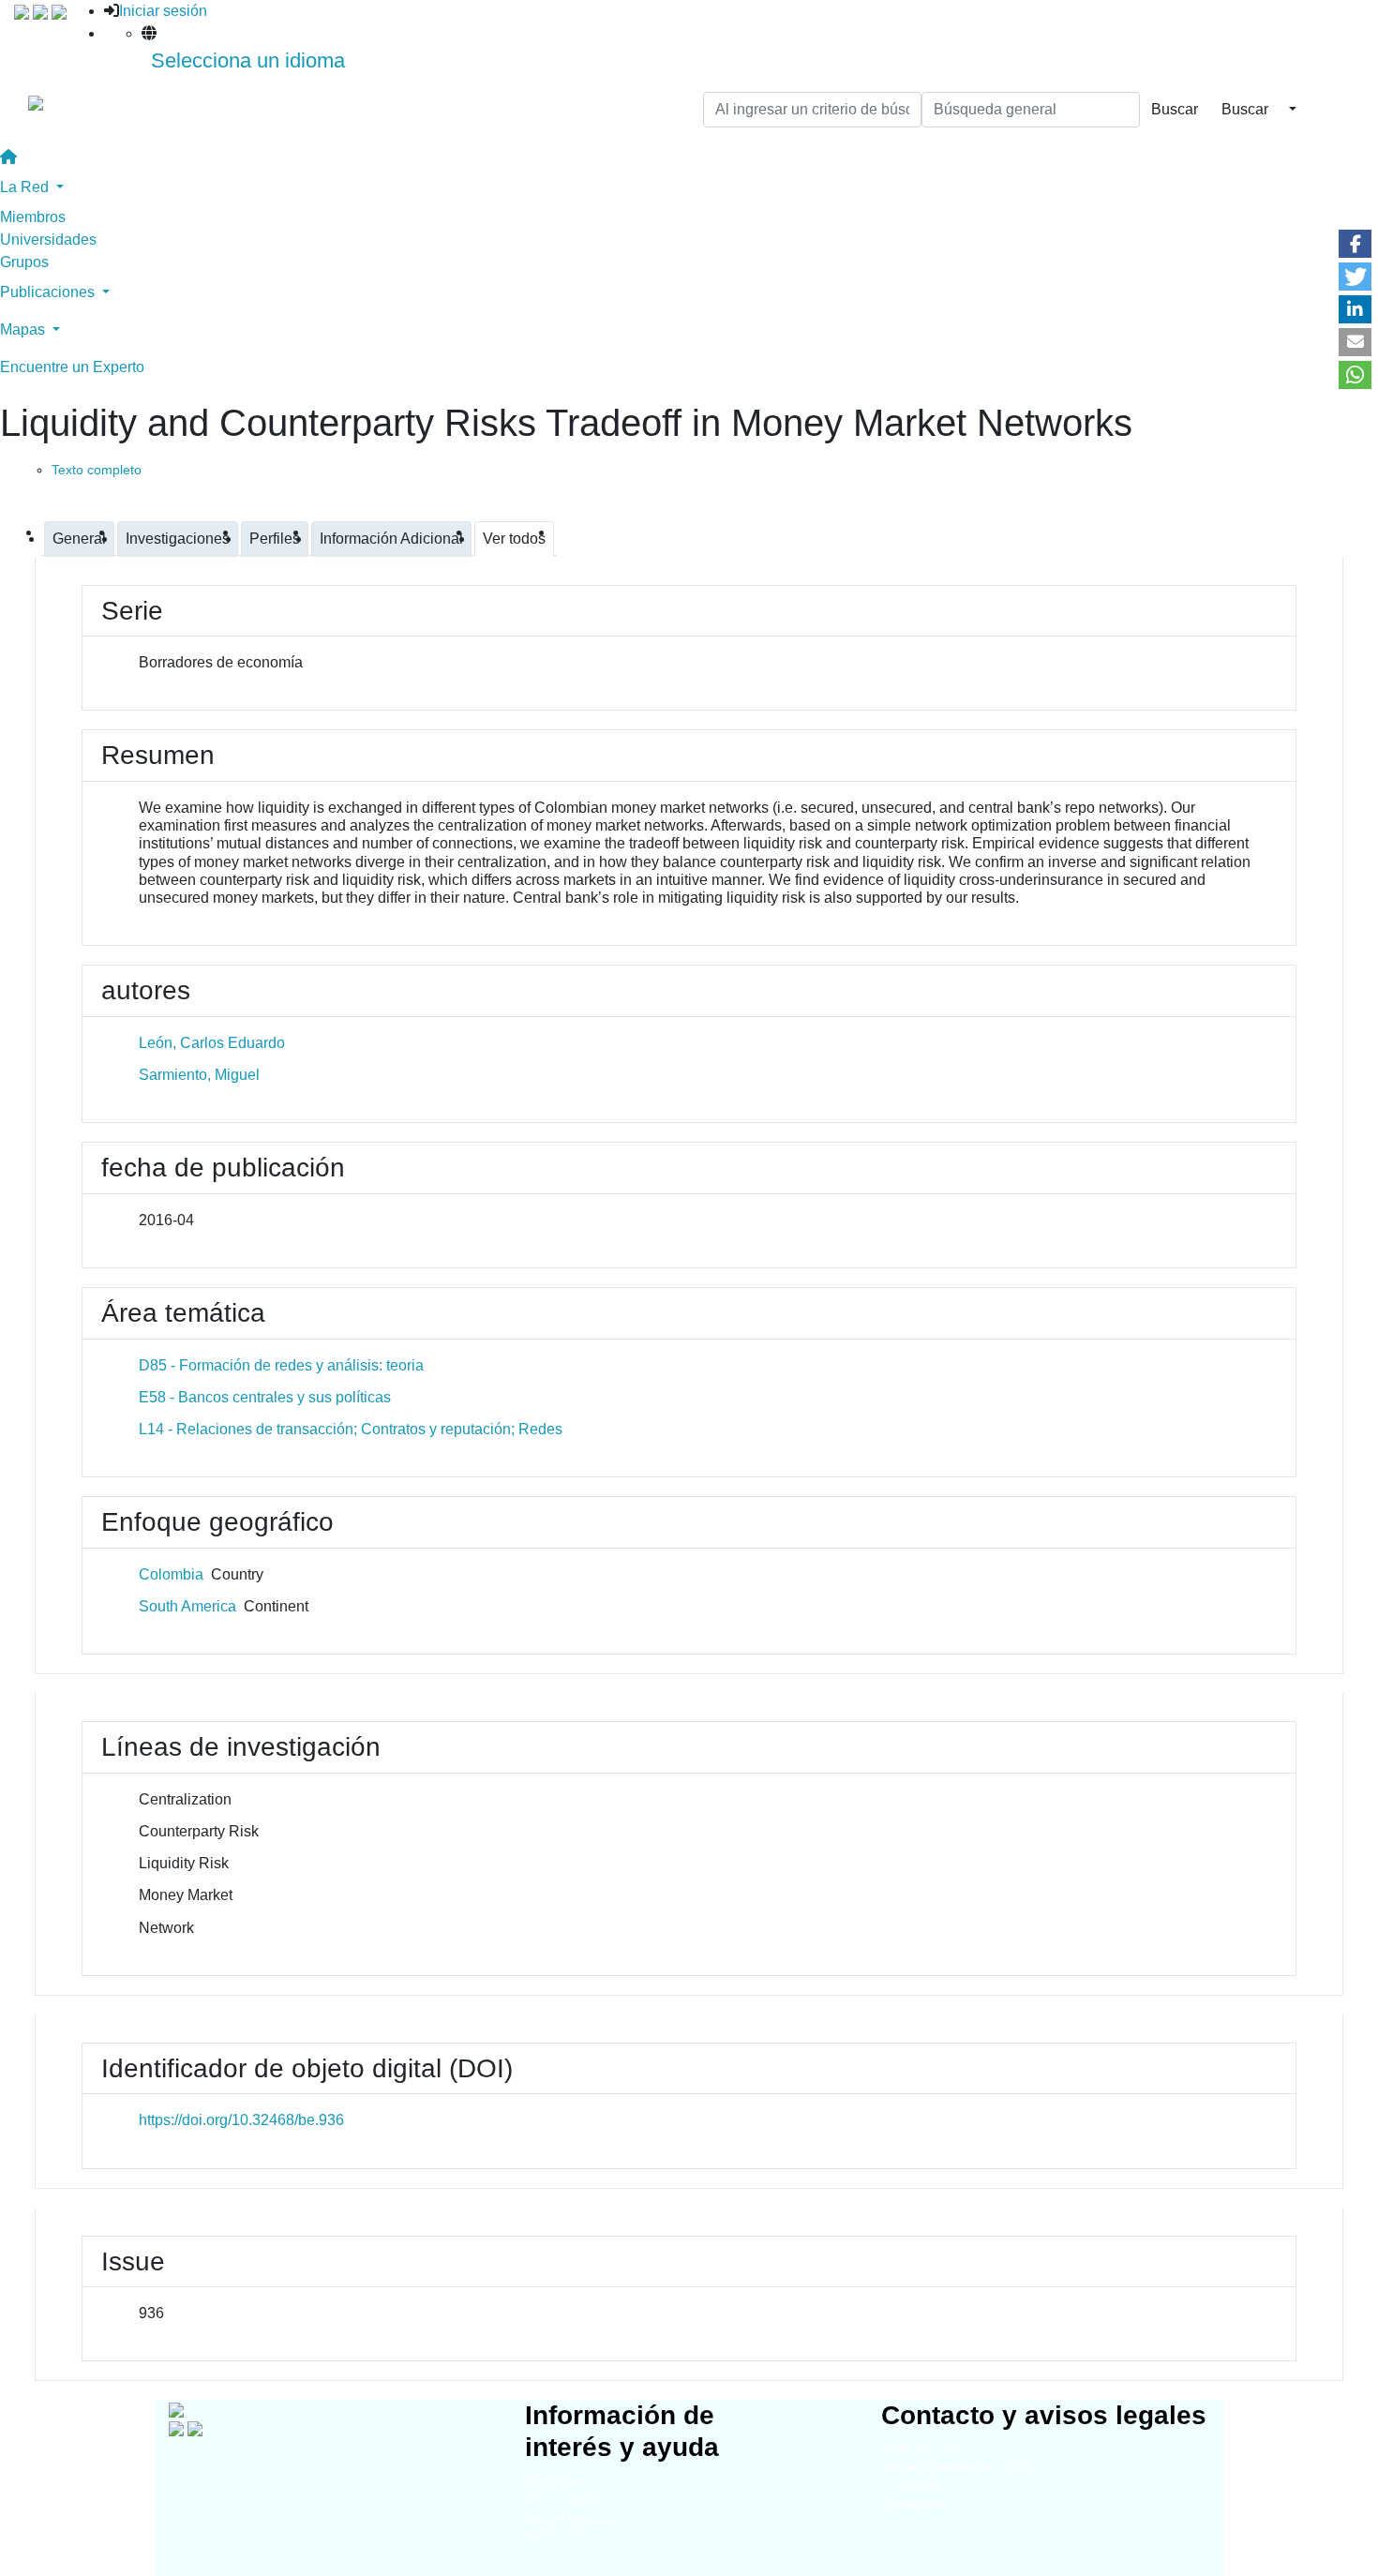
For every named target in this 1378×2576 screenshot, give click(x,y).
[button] (1355, 244)
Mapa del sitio (919, 2448)
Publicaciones (563, 2536)
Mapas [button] (24, 329)
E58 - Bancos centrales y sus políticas (265, 1397)
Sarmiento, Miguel (199, 1075)
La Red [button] (26, 187)
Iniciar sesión (163, 11)
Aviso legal (911, 2486)
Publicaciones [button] (49, 292)
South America (187, 1606)
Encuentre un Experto (72, 367)
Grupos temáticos (573, 2517)
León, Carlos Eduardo (212, 1043)
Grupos (24, 262)
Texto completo (97, 470)
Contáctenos (915, 2504)
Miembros (33, 217)
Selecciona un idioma (248, 60)
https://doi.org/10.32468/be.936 (241, 2120)
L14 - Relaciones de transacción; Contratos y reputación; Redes (351, 1429)
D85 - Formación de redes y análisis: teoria (281, 1365)
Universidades (48, 240)
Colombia (171, 1574)
